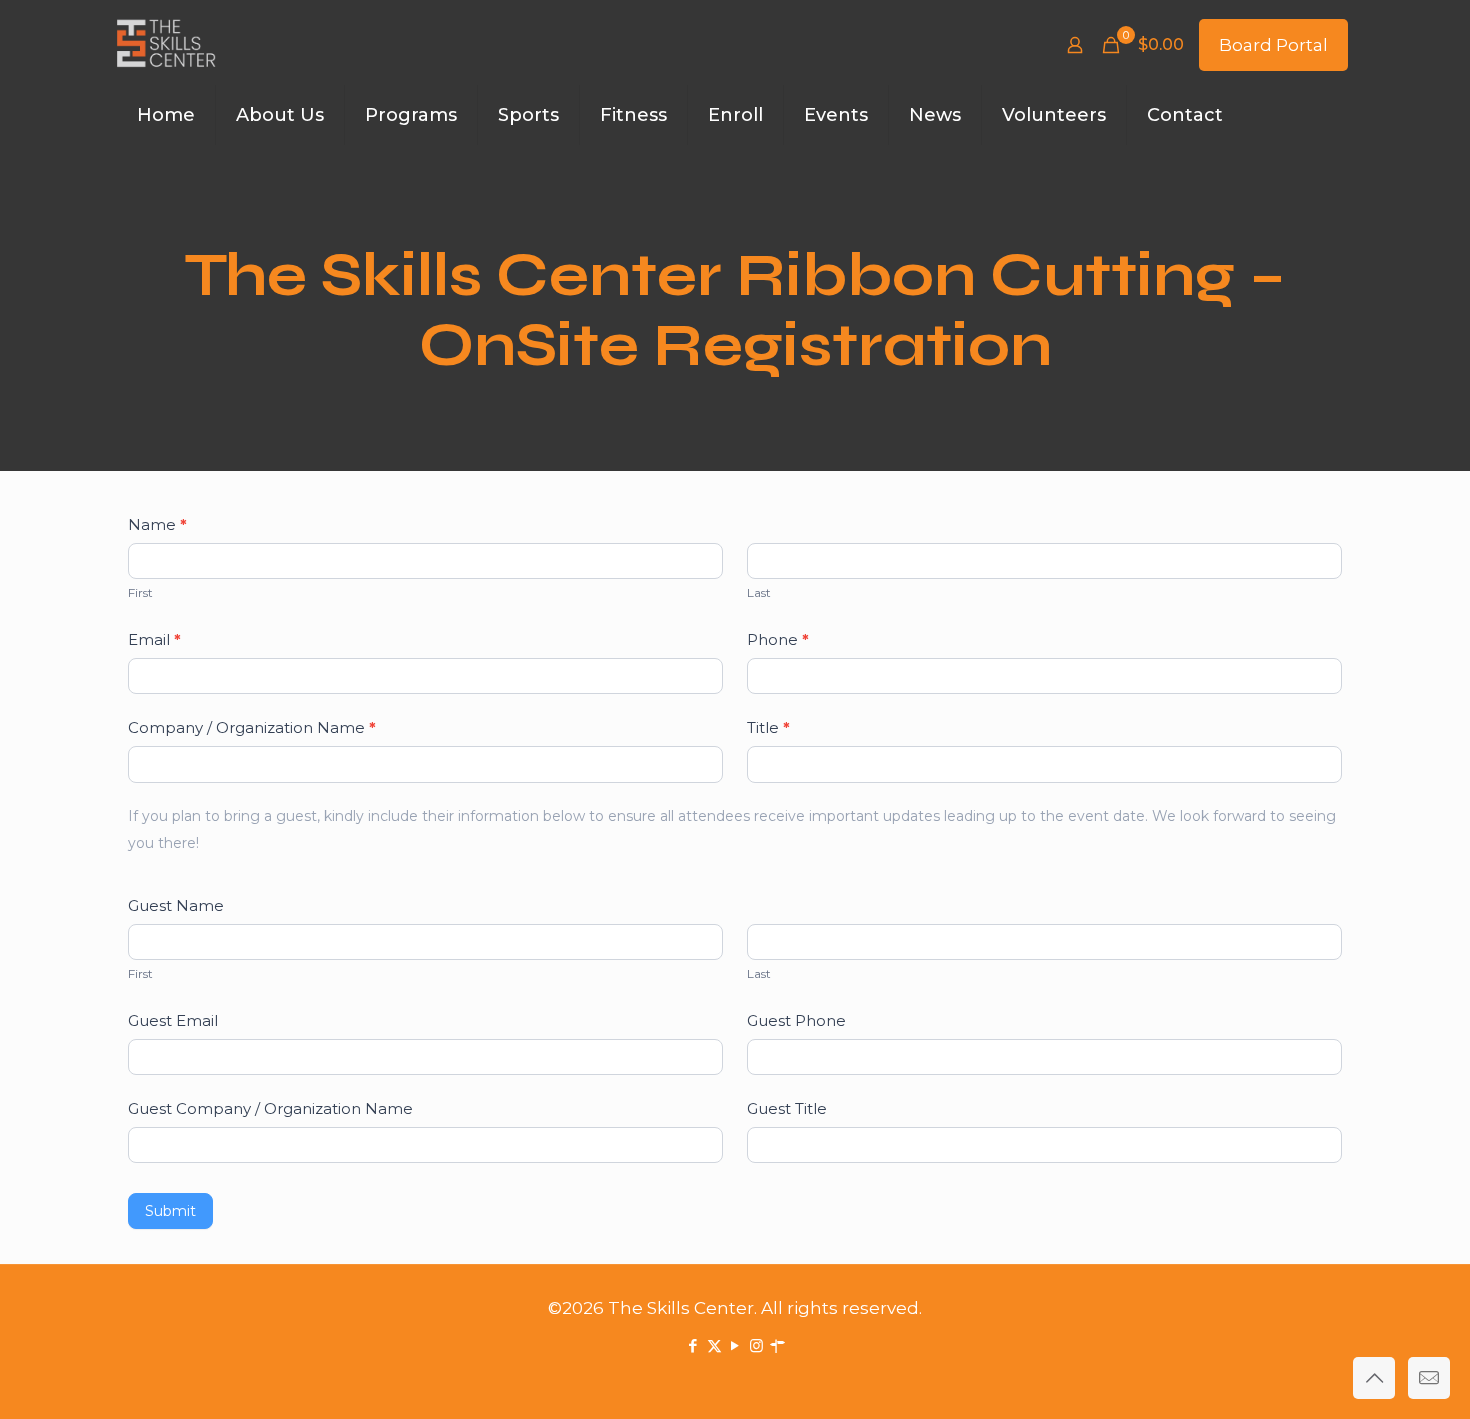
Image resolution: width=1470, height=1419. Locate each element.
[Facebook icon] (693, 1345)
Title (768, 727)
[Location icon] (777, 1345)
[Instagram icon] (756, 1345)
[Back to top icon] (1374, 1378)
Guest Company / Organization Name (270, 1108)
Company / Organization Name (252, 727)
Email (154, 639)
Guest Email (173, 1020)
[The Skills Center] (166, 45)
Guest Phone (796, 1020)
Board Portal (1273, 45)
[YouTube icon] (735, 1345)
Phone (778, 639)
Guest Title (787, 1108)
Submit (170, 1211)
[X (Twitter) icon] (714, 1345)
